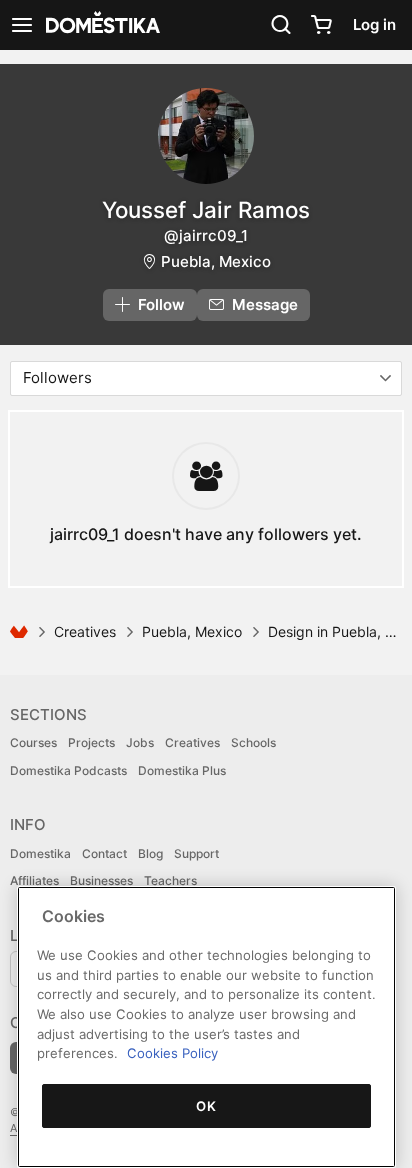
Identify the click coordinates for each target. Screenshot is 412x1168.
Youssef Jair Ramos (206, 209)
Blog (150, 853)
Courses (33, 742)
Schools (253, 742)
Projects (91, 742)
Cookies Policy (172, 1053)
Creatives (85, 631)
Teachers (170, 880)
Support (196, 853)
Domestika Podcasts (68, 770)
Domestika (40, 853)
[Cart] (321, 25)
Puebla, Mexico (216, 261)
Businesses (101, 880)
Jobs (140, 742)
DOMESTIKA (101, 25)
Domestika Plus (182, 770)
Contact (104, 853)
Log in (374, 24)
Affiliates (34, 880)
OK (206, 1106)
